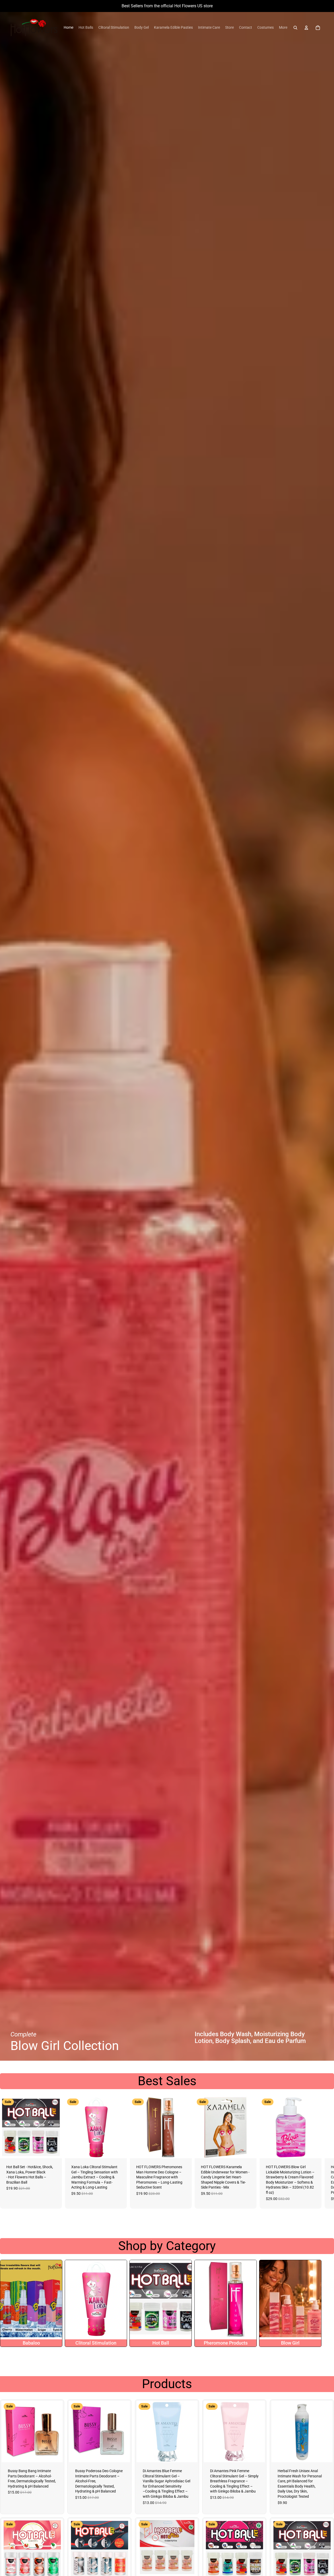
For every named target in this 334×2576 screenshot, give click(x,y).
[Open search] (295, 28)
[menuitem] (68, 28)
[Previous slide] (6, 2431)
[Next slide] (318, 2153)
